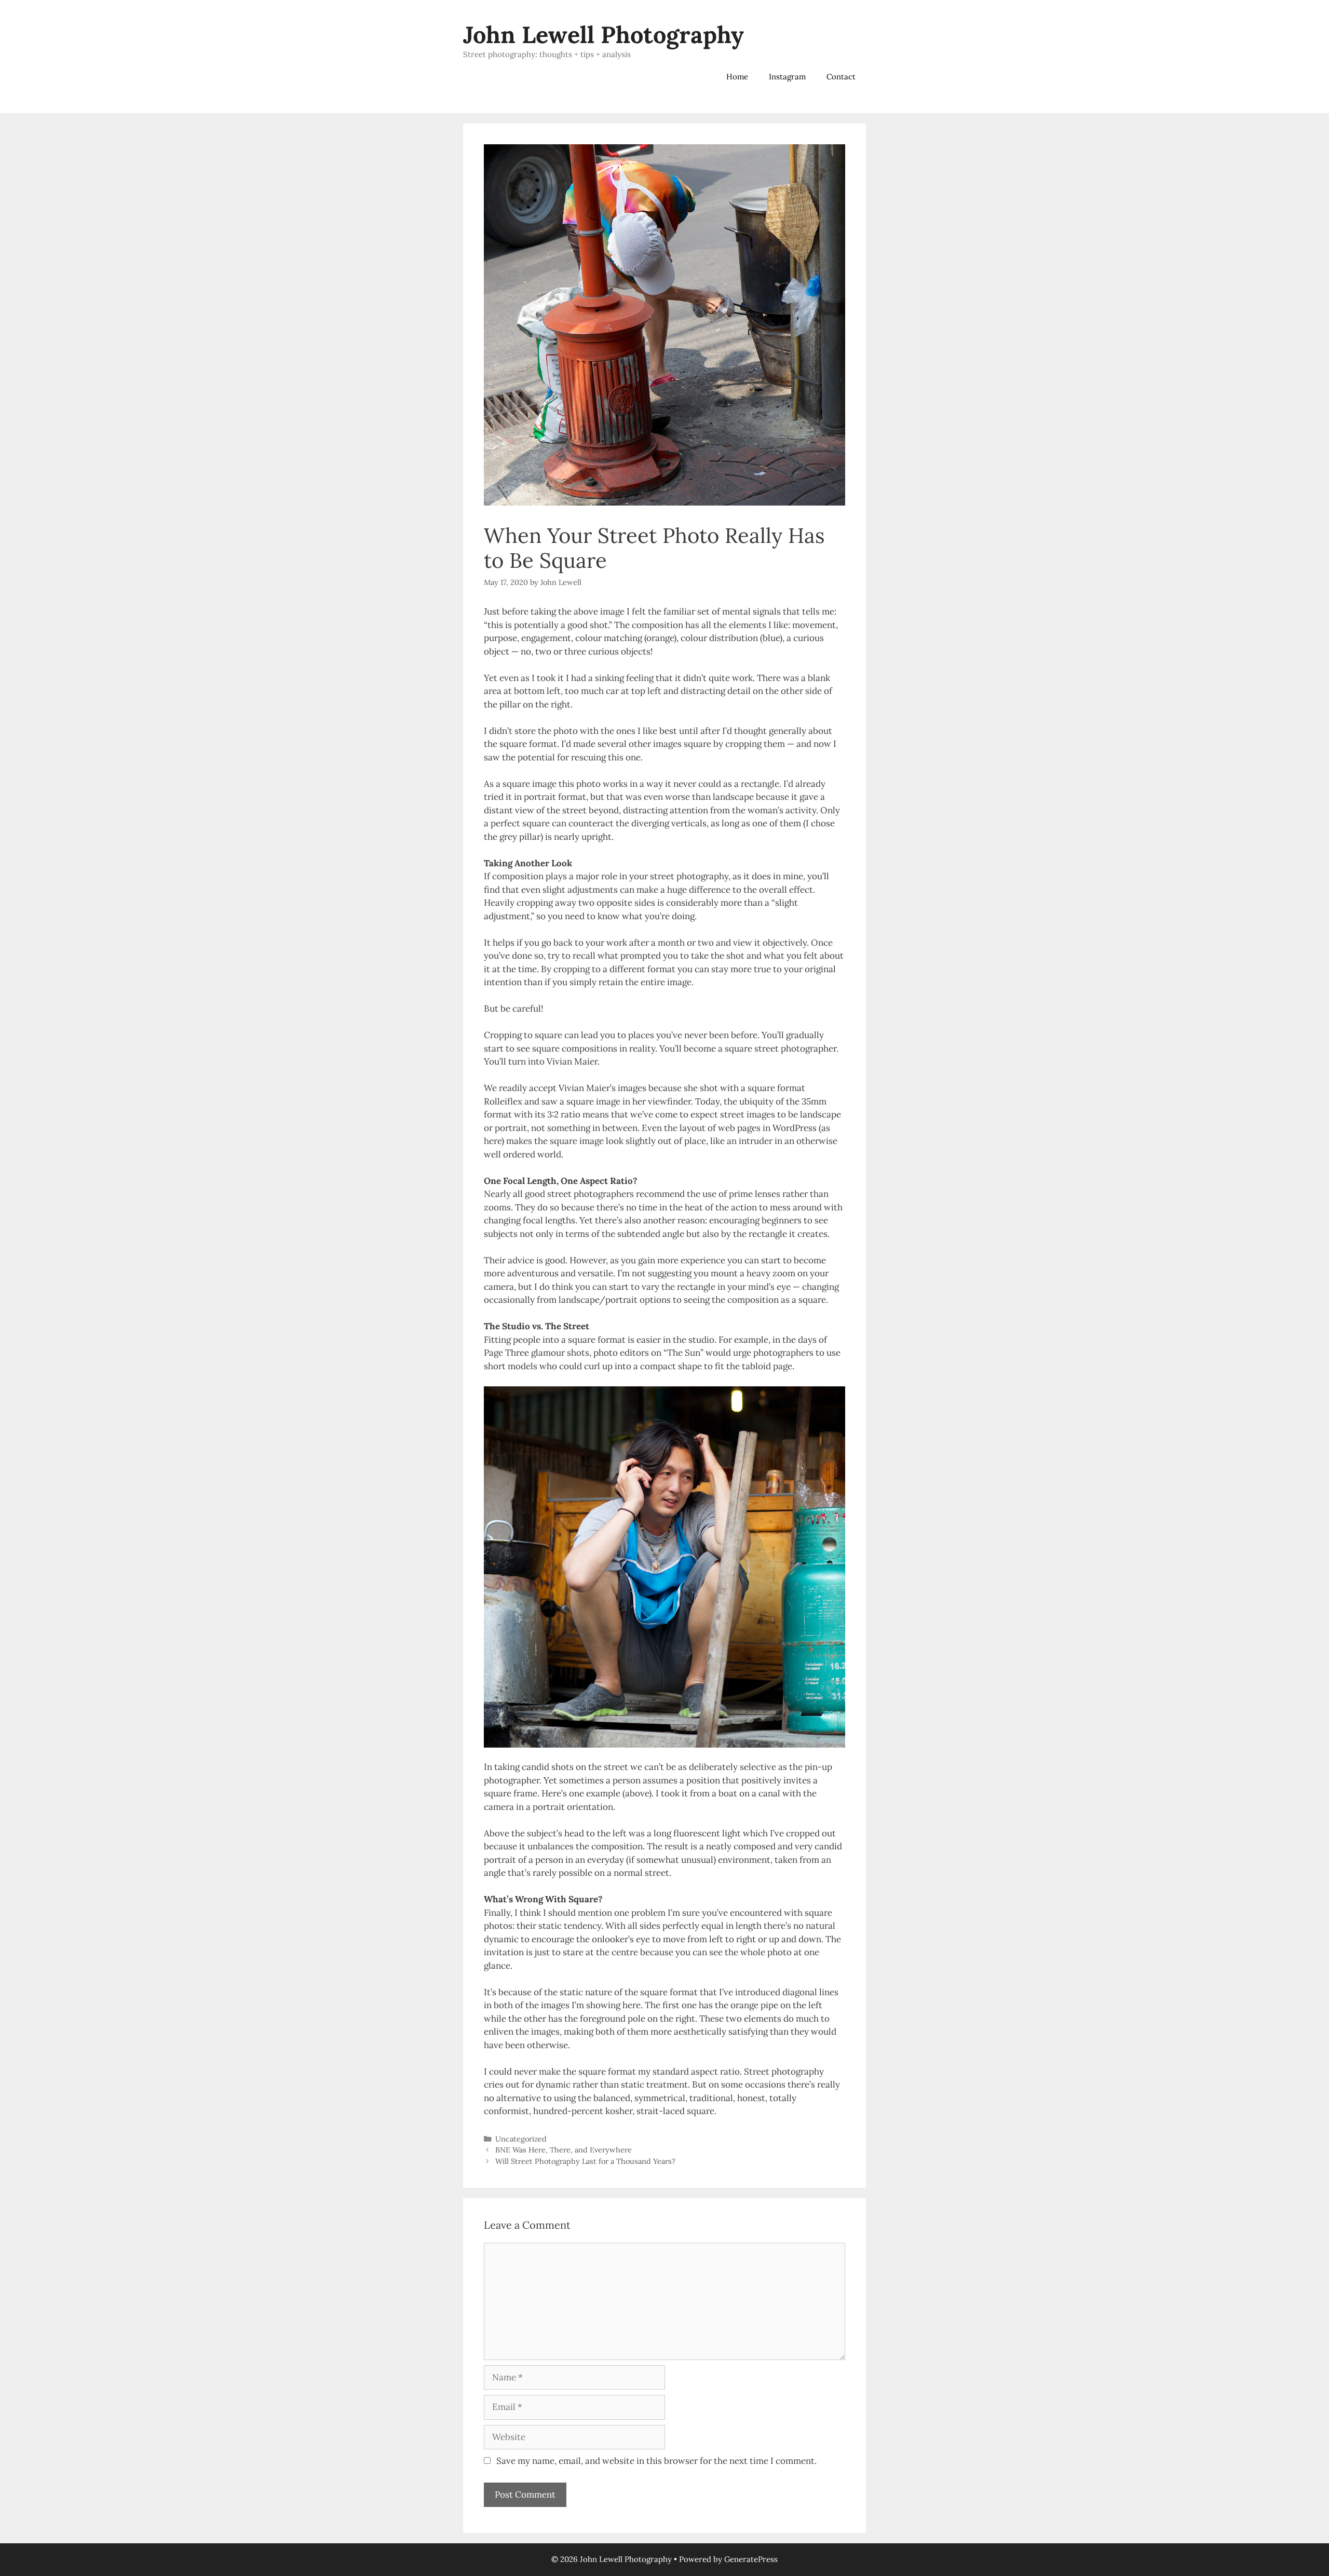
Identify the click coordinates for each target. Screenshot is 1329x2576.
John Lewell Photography (604, 35)
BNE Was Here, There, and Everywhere (564, 2150)
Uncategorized (521, 2139)
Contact (841, 77)
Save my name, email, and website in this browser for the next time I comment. (656, 2461)
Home (737, 77)
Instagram (787, 77)
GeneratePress (751, 2559)
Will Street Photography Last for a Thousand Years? (585, 2161)
